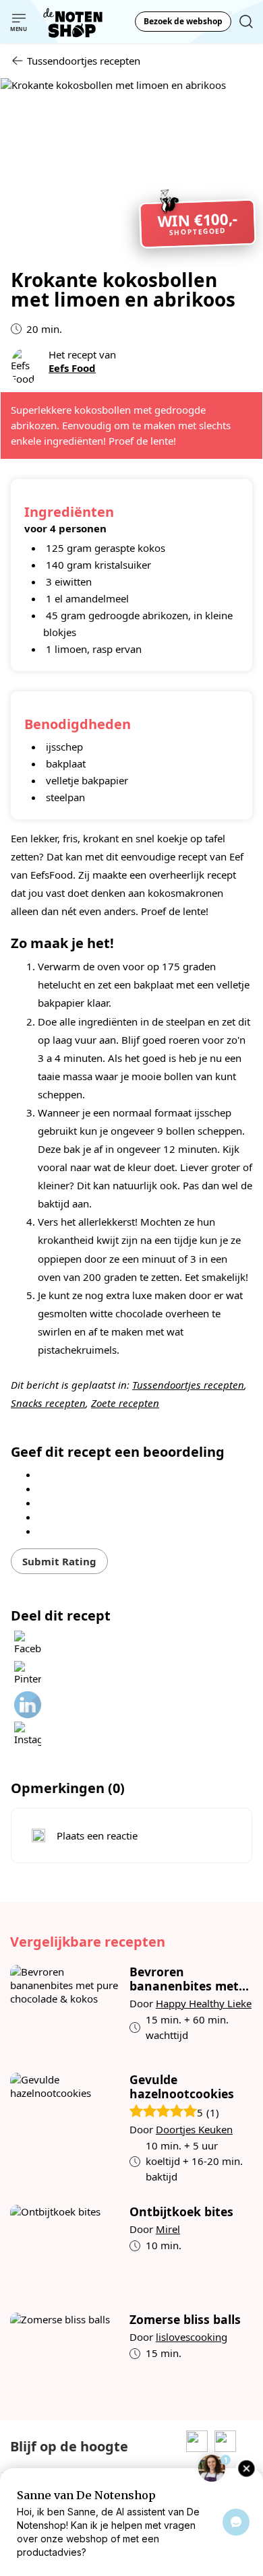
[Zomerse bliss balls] (65, 2356)
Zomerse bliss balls (185, 2320)
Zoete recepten (125, 1403)
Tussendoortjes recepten (188, 1385)
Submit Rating (59, 1561)
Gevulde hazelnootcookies (182, 2087)
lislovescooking (192, 2337)
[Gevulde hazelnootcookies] (65, 2129)
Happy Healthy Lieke (204, 2003)
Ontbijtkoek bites (181, 2212)
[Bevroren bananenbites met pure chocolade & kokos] (65, 2009)
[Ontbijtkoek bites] (65, 2249)
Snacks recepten (48, 1403)
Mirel (168, 2229)
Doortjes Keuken (194, 2129)
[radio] (131, 1474)
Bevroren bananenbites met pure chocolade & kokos (184, 1979)
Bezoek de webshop (183, 21)
